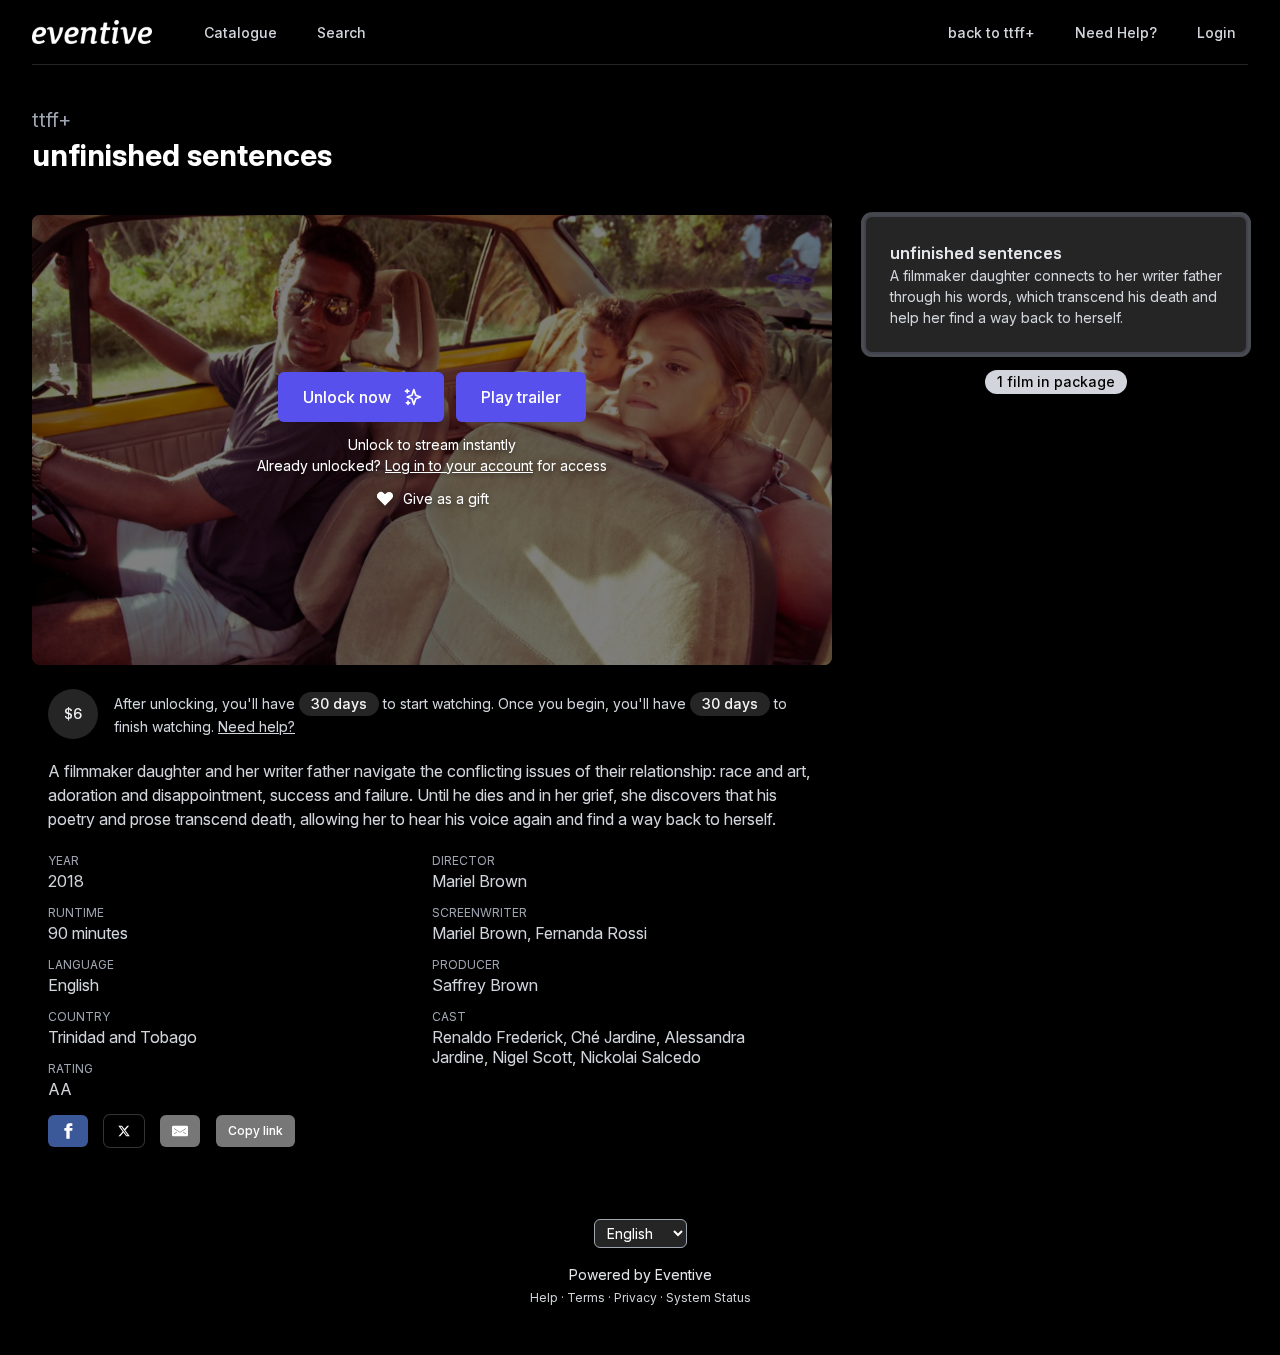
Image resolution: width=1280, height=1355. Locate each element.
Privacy (635, 1297)
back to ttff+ (991, 32)
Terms (586, 1297)
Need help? (1116, 32)
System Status (708, 1297)
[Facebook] (68, 1131)
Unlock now (347, 397)
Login (1216, 32)
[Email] (180, 1131)
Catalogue (240, 32)
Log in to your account (459, 465)
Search (341, 32)
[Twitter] (124, 1131)
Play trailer (521, 397)
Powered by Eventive (640, 1274)
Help (544, 1297)
